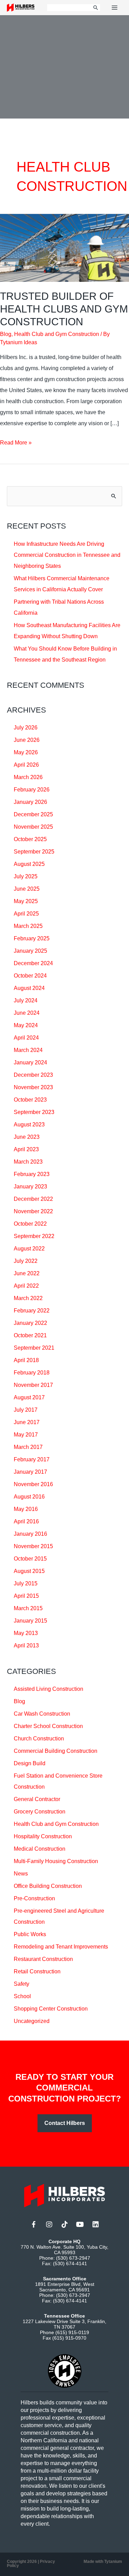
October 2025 (30, 839)
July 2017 (26, 1410)
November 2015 (33, 1546)
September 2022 (34, 1236)
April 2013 (26, 1645)
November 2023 (33, 1087)
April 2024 (26, 1038)
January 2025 (30, 951)
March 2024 (28, 1050)
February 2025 (32, 938)
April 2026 (26, 765)
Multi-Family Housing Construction (56, 1861)
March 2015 (28, 1608)
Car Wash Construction (42, 1714)
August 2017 (29, 1397)
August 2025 (29, 864)
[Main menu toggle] (115, 8)
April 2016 (26, 1521)
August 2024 (29, 988)
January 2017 (30, 1472)
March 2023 (28, 1162)
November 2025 (33, 827)
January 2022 (30, 1323)
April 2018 (26, 1360)
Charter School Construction (48, 1726)
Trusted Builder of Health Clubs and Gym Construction (64, 309)
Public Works (30, 1934)
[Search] (96, 8)
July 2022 (26, 1261)
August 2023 (29, 1125)
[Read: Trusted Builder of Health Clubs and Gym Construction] (64, 248)
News (21, 1874)
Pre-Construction (34, 1898)
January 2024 (30, 1062)
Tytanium (113, 2562)
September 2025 (34, 852)
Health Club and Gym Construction (57, 334)
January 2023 (30, 1187)
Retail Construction (37, 1971)
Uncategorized (32, 2021)
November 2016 (33, 1484)
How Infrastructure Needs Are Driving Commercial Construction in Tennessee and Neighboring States (67, 555)
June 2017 (27, 1422)
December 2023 (33, 1075)
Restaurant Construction (43, 1959)
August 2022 (29, 1249)
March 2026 (28, 777)
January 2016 (30, 1534)
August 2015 (29, 1571)
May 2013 (26, 1633)
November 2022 (33, 1211)
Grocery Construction (40, 1812)
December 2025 (33, 814)
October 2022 (30, 1224)
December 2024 (33, 963)
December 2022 (33, 1199)
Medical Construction (40, 1849)
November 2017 (33, 1385)
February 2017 (32, 1459)
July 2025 (26, 876)
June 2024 (27, 1013)
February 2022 (32, 1311)
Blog (6, 334)
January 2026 (30, 802)
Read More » (16, 444)
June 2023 (27, 1137)
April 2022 (26, 1286)
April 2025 (26, 914)
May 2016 (26, 1509)
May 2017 (26, 1435)
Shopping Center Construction (51, 2009)
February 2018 (32, 1373)
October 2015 (30, 1559)
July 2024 (26, 1000)
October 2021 (30, 1335)
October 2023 (30, 1100)
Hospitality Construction (43, 1836)
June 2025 (27, 889)
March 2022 (28, 1298)
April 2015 (26, 1596)
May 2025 (26, 901)
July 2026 (26, 728)
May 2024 (26, 1025)
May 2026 (26, 752)
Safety (21, 1984)
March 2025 (28, 926)
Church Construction (39, 1739)
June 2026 (27, 740)
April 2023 (26, 1149)
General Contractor (37, 1799)
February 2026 (32, 790)
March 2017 (28, 1447)
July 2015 (26, 1583)
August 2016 (29, 1497)
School (22, 1996)
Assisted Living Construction (49, 1689)
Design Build (30, 1763)
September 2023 (34, 1112)
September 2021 (34, 1348)
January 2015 (30, 1621)
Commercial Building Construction (56, 1751)
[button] (65, 2123)
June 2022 (27, 1273)
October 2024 (30, 976)
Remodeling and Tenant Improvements (61, 1947)
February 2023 (32, 1174)
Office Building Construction (48, 1886)
